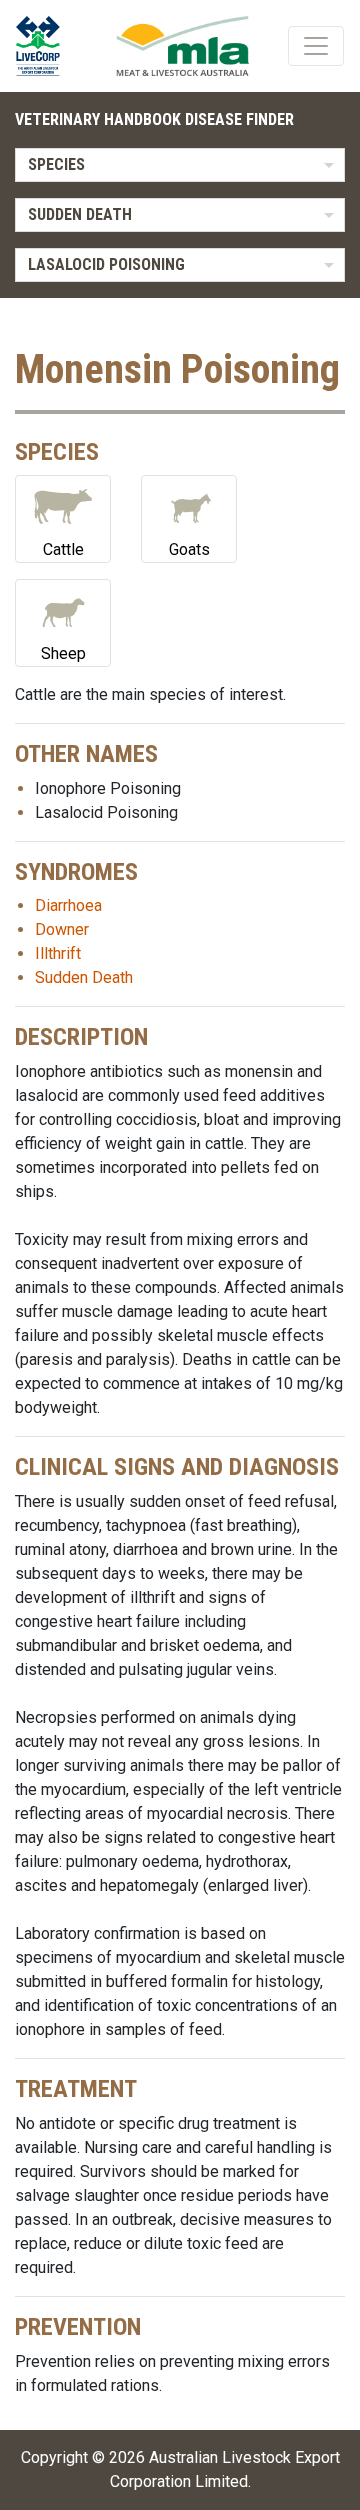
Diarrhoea (68, 905)
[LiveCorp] (46, 46)
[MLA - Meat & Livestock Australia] (182, 46)
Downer (62, 929)
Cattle (63, 549)
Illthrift (58, 953)
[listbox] (180, 165)
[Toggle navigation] (316, 46)
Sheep (63, 653)
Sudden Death (84, 977)
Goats (189, 549)
